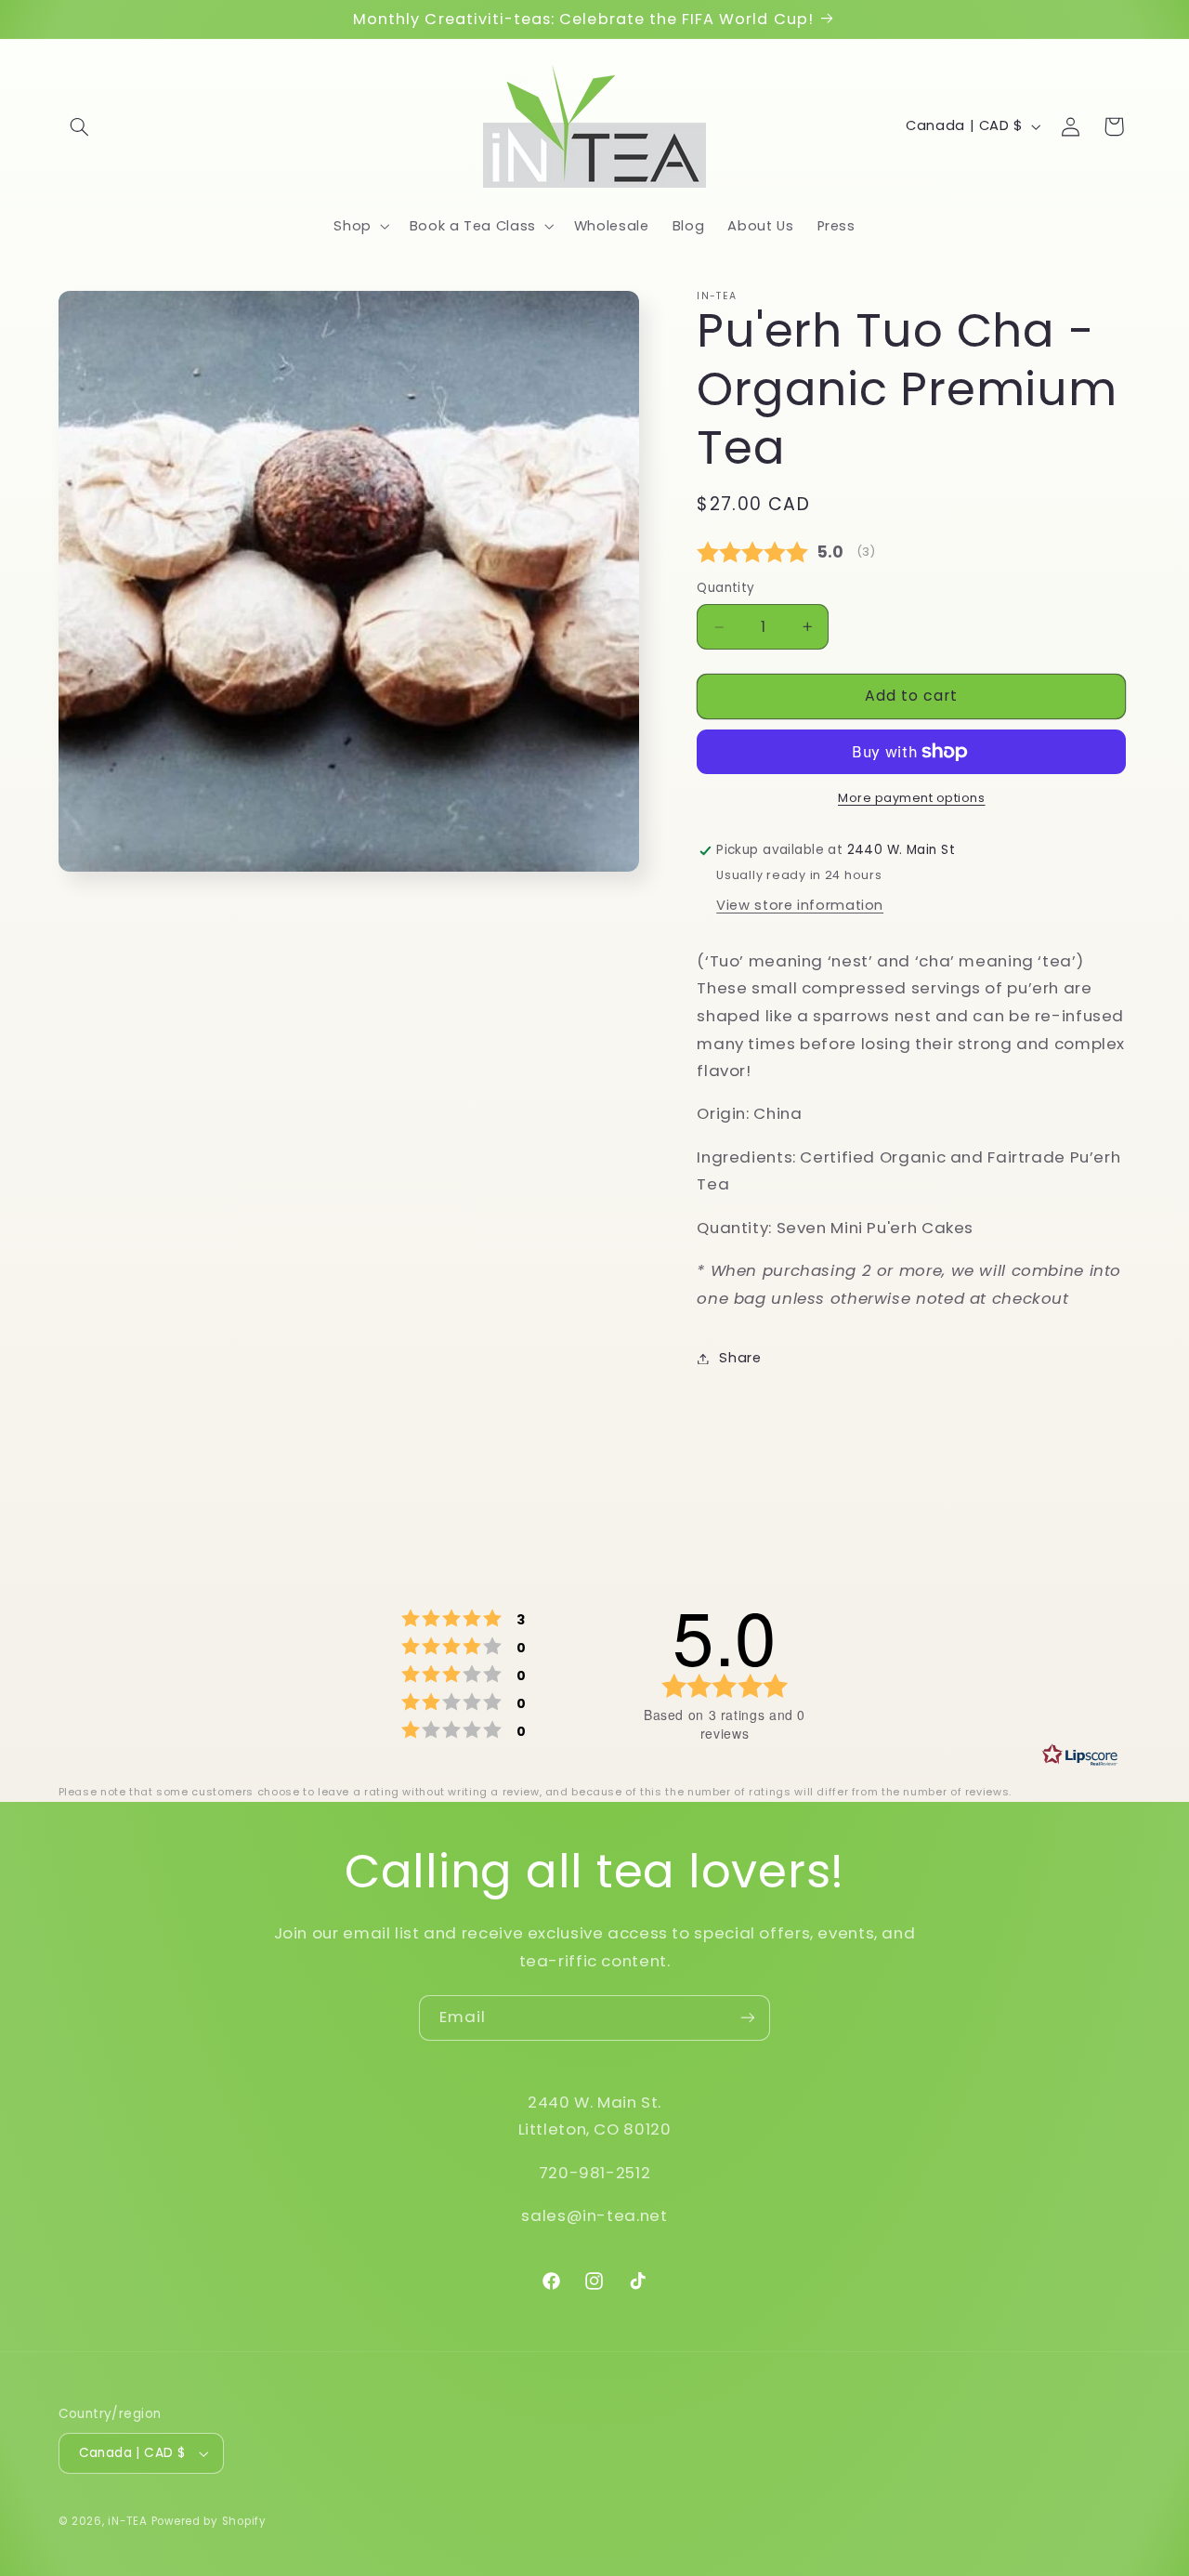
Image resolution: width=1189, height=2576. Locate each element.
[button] (80, 126)
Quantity (725, 588)
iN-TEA (127, 2521)
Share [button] (740, 1358)
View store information (800, 905)
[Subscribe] (748, 2018)
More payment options (912, 798)
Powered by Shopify (209, 2521)
